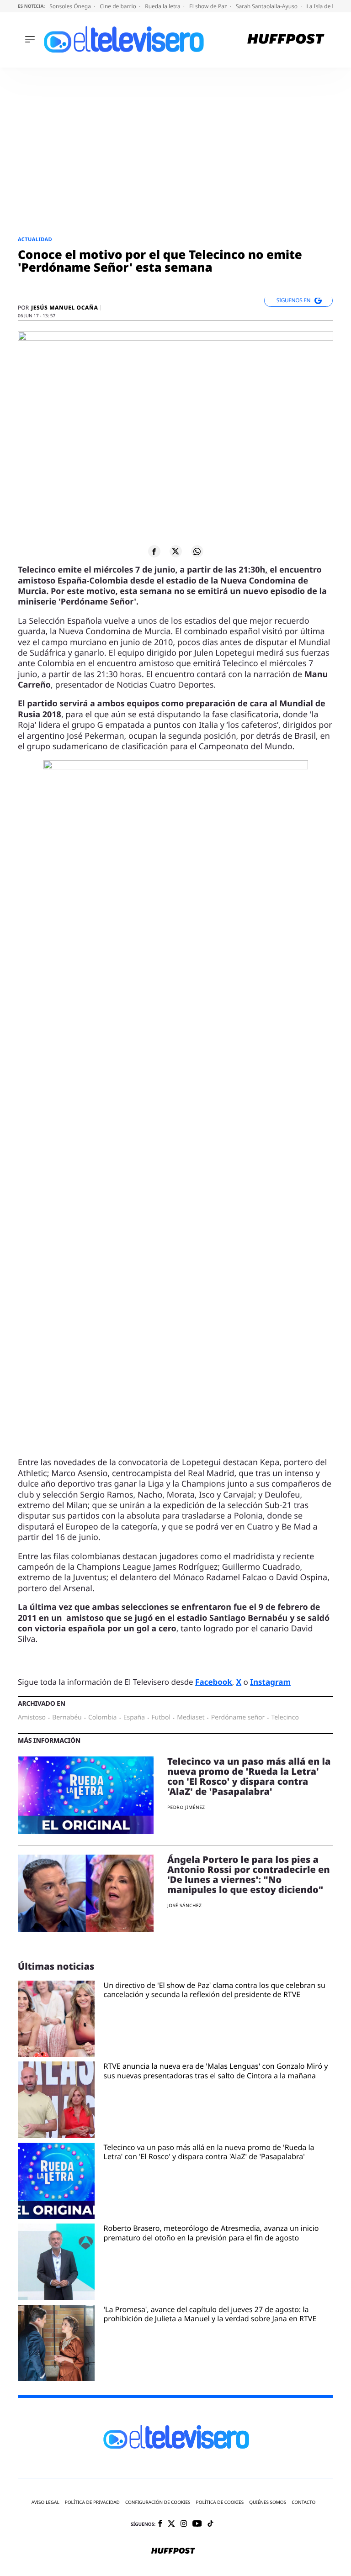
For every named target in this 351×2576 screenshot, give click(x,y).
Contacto (303, 2502)
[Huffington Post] (286, 40)
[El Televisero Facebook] (160, 2524)
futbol (161, 1718)
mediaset (191, 1718)
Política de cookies (220, 2502)
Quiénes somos (268, 2502)
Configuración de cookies (158, 2502)
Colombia (103, 1718)
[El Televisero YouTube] (197, 2524)
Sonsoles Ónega (71, 6)
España (134, 1718)
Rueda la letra (163, 6)
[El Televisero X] (171, 2524)
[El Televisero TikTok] (210, 2524)
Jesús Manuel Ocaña (64, 308)
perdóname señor (238, 1718)
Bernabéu (67, 1718)
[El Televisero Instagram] (184, 2524)
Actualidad (35, 239)
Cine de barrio (119, 6)
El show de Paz (209, 6)
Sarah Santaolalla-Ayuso (267, 6)
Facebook (214, 1682)
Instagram (270, 1682)
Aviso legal (45, 2502)
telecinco (285, 1718)
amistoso (32, 1718)
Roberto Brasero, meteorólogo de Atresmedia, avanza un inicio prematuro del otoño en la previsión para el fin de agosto (211, 2233)
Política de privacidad (92, 2502)
